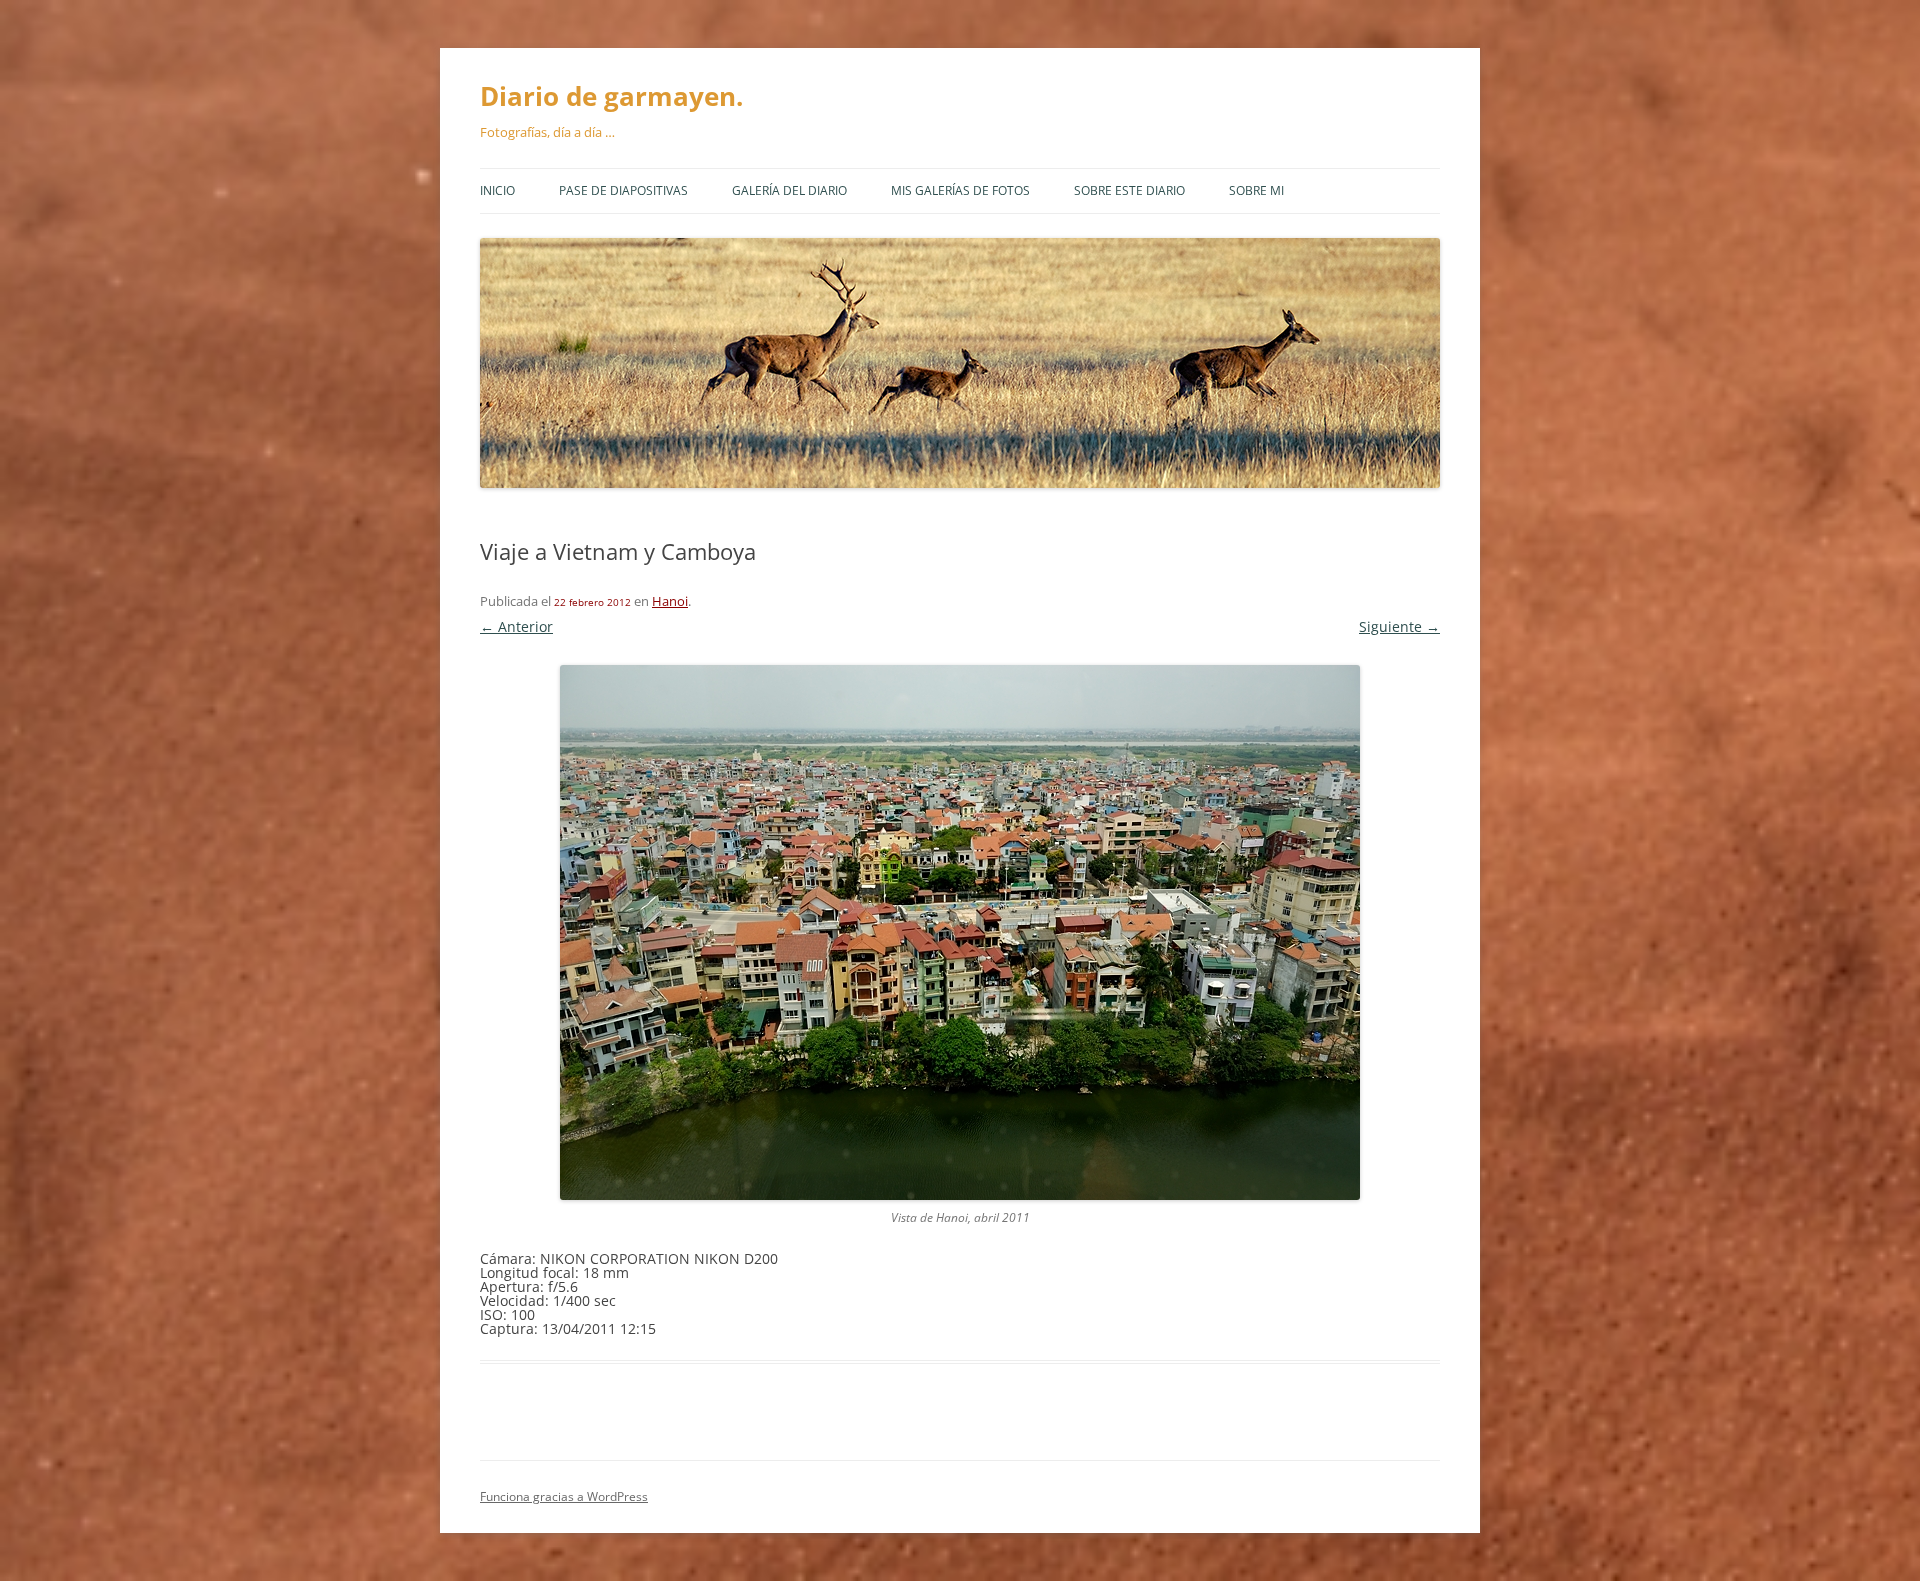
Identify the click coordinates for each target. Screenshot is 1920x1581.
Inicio (497, 190)
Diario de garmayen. (611, 96)
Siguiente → (1399, 626)
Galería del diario (789, 190)
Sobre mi (1256, 190)
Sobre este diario (1129, 190)
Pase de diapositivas (623, 190)
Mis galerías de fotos (960, 190)
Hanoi (670, 601)
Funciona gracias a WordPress (564, 1496)
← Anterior (516, 626)
